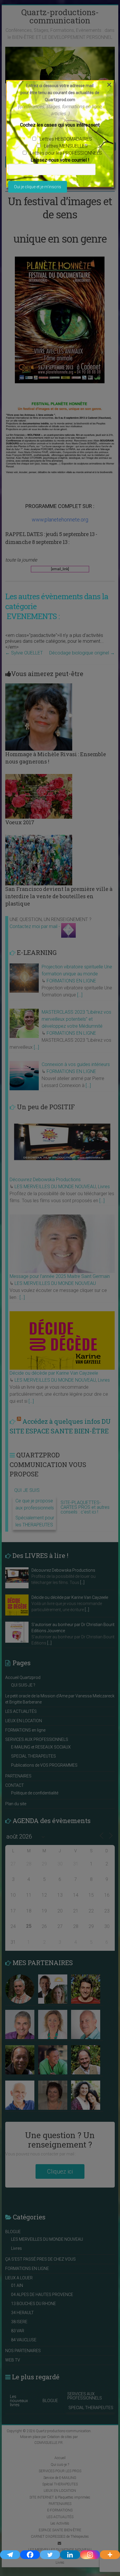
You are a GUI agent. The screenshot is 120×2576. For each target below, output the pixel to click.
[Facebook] (30, 2555)
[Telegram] (10, 2555)
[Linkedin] (70, 2555)
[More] (110, 2555)
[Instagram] (90, 2555)
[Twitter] (50, 2555)
